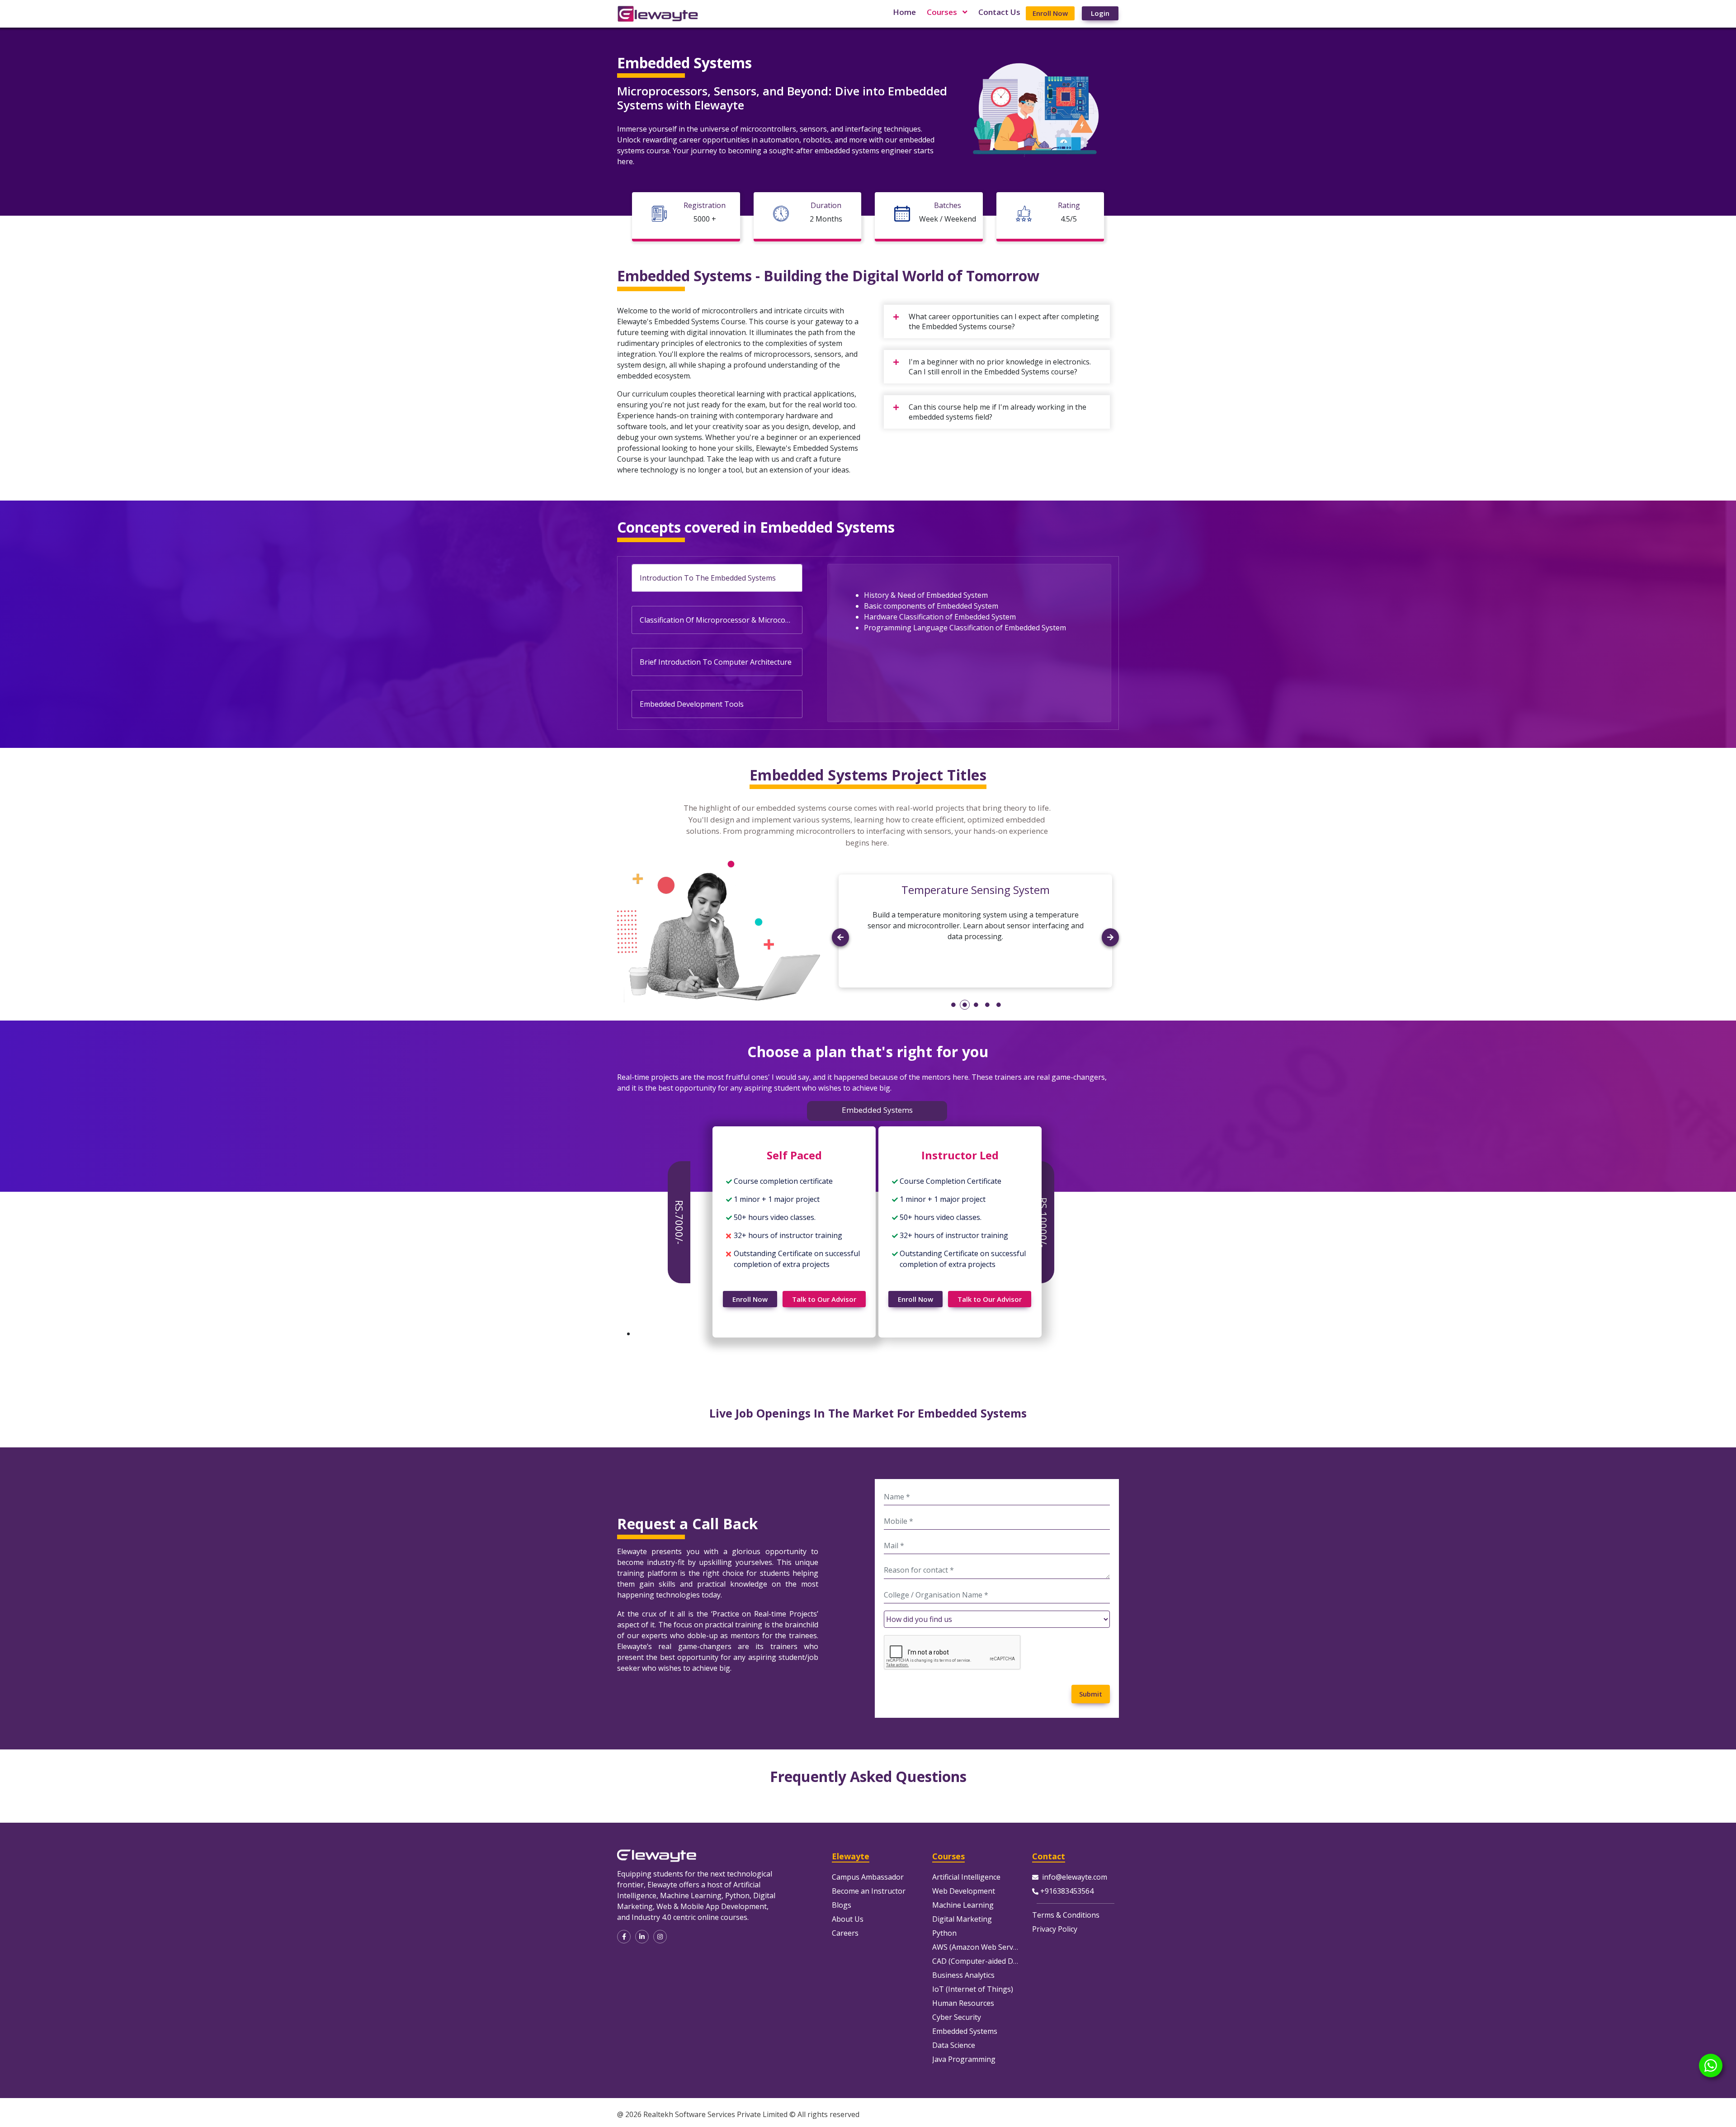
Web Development (964, 1891)
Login (1100, 13)
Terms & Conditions (1066, 1915)
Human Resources (963, 2003)
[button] (840, 961)
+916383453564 (1067, 1891)
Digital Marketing (962, 1919)
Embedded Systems (965, 2031)
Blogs (842, 1905)
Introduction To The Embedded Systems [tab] (708, 578)
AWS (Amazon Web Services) (980, 1947)
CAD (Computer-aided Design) (983, 1961)
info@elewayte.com (1075, 1877)
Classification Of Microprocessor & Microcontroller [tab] (721, 620)
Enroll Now (1050, 13)
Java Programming (964, 2059)
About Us (848, 1919)
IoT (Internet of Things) (973, 1989)
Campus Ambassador (868, 1877)
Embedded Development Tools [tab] (692, 704)
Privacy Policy (1055, 1929)
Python (944, 1933)
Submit (1091, 1694)
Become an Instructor (869, 1891)
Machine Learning (963, 1905)
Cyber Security (957, 2017)
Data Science (954, 2045)
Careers (845, 1933)
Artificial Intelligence (966, 1877)
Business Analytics (963, 1975)
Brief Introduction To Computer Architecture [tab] (716, 662)
